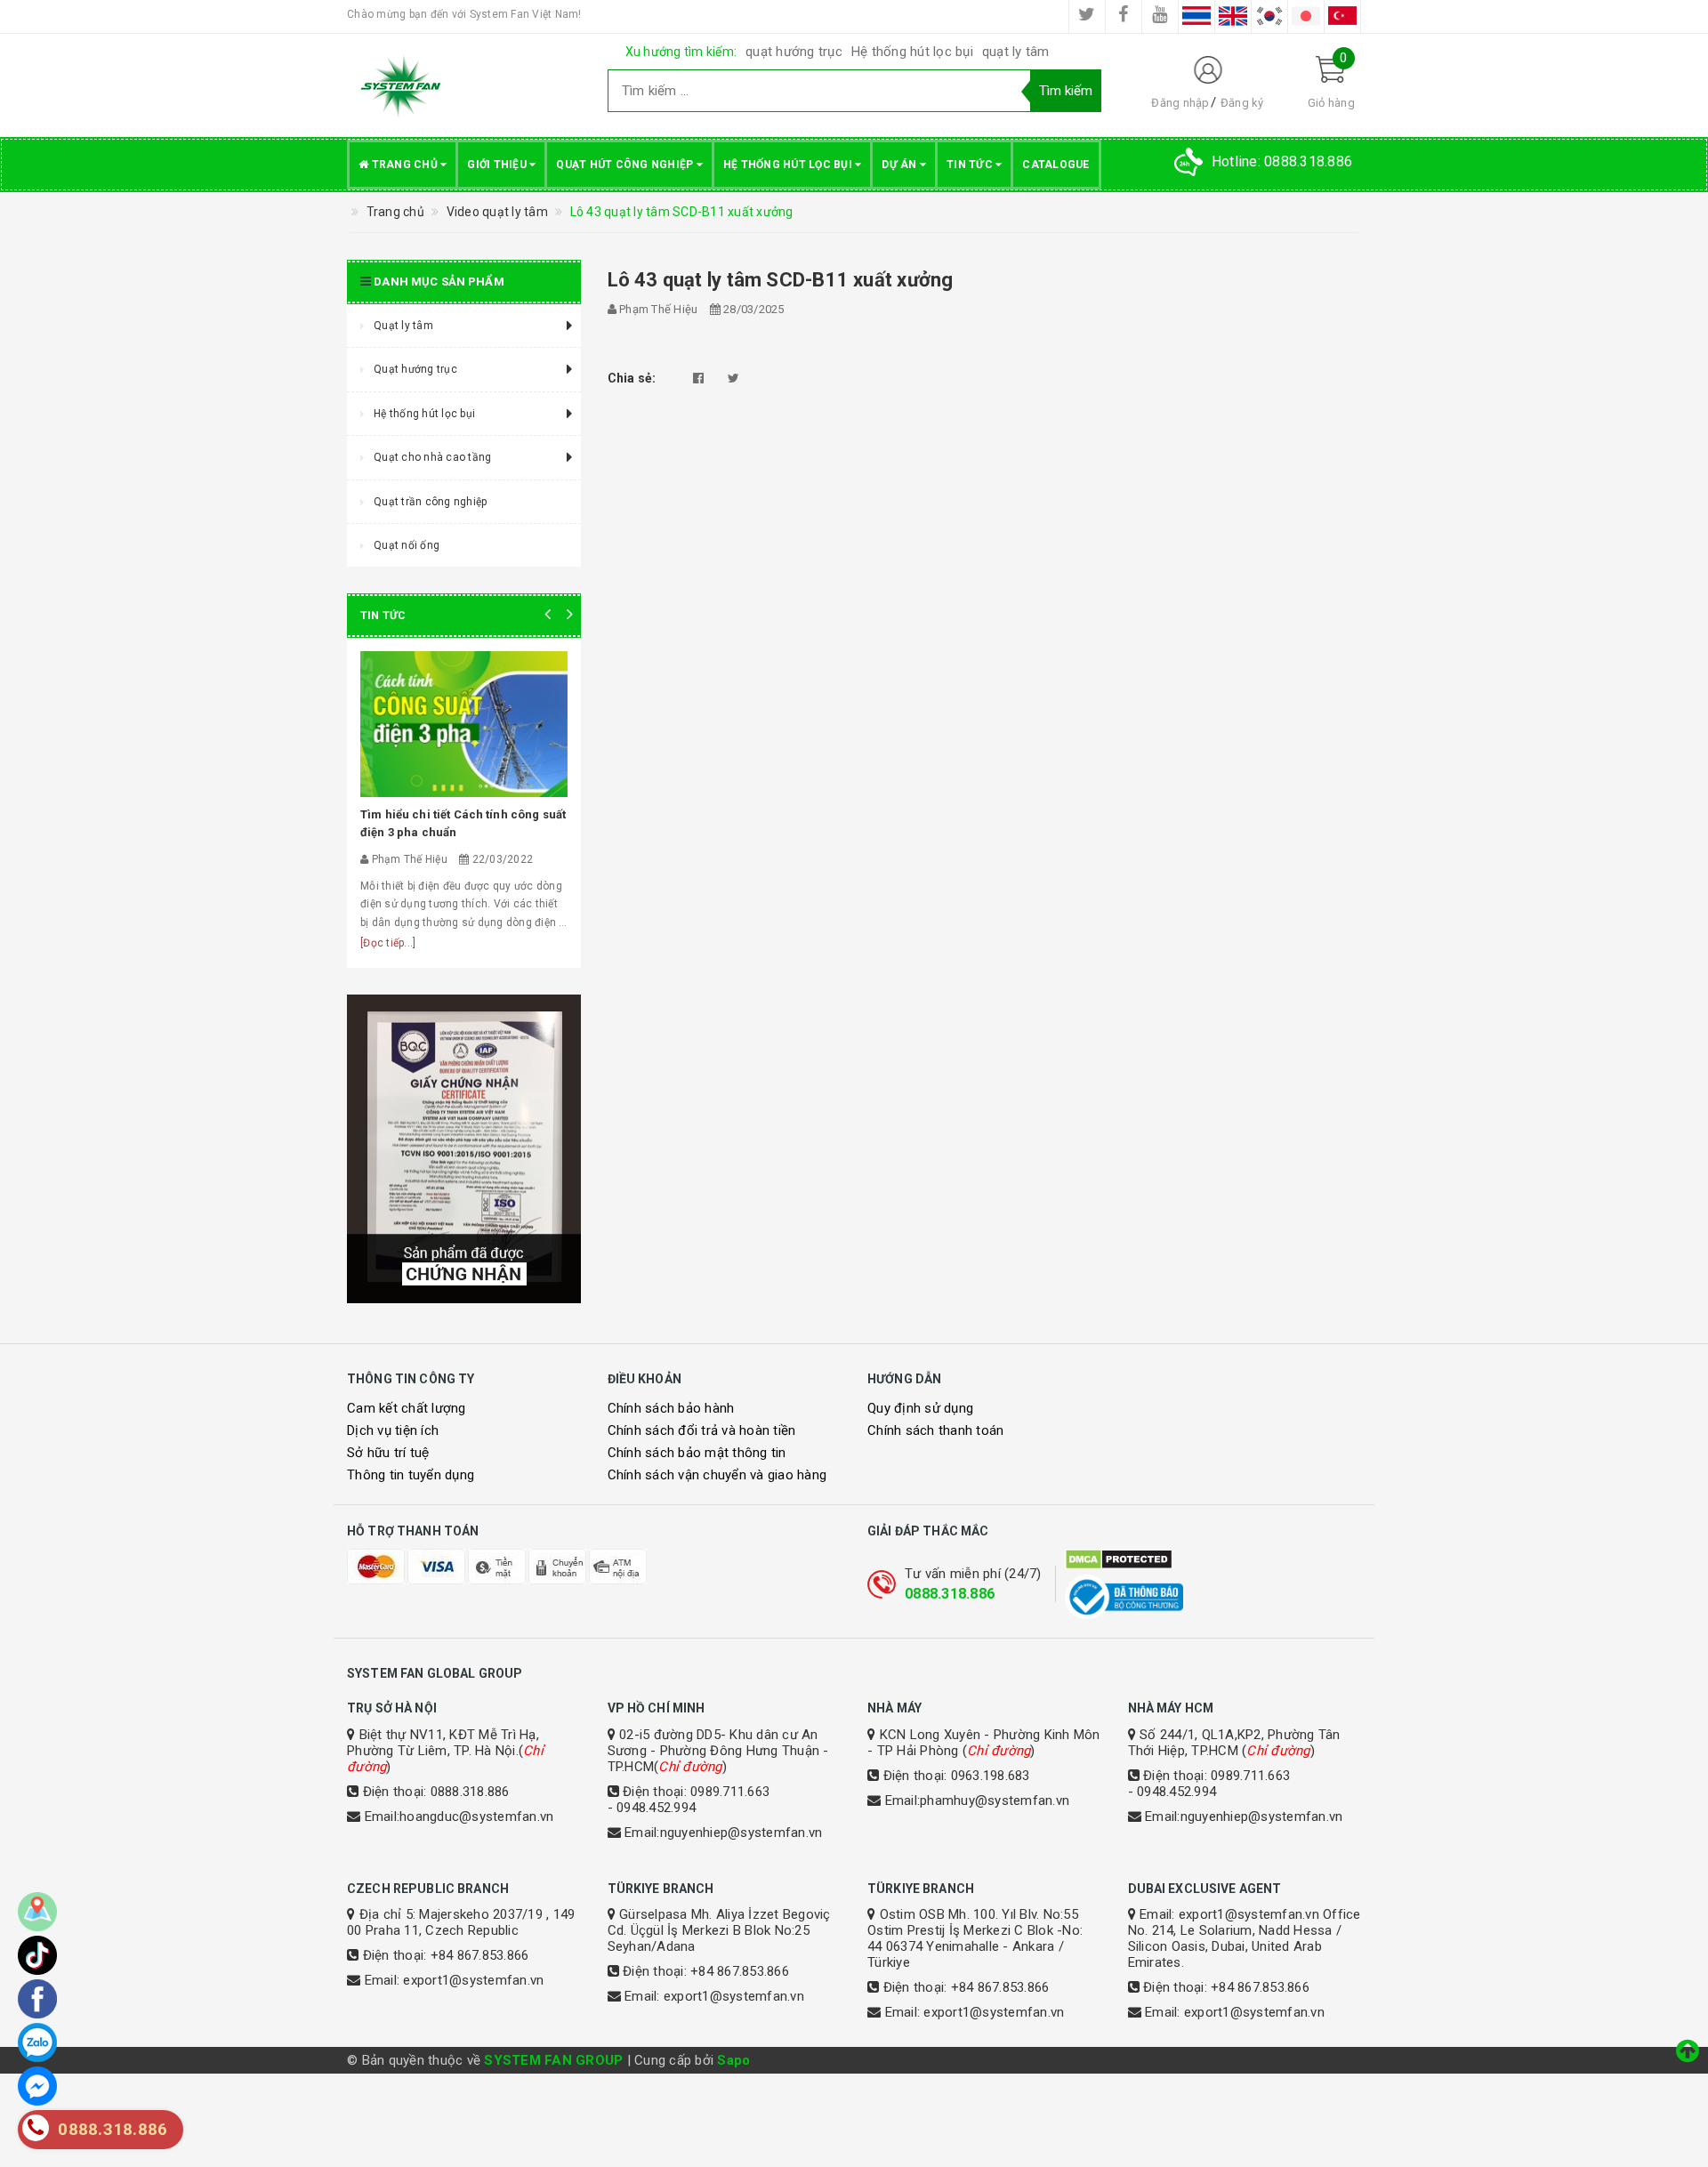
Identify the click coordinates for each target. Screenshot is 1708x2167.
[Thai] (1196, 16)
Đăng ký (1242, 103)
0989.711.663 (730, 1792)
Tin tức (971, 165)
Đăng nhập (1180, 103)
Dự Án (901, 165)
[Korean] (1269, 16)
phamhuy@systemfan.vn (995, 1800)
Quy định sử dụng (920, 1408)
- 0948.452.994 (652, 1808)
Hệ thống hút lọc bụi (912, 52)
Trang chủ (404, 165)
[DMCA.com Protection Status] (1213, 1559)
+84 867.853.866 (480, 1955)
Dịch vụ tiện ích (393, 1430)
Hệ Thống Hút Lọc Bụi (789, 165)
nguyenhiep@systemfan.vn (741, 1833)
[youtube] (1160, 16)
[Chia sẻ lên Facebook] (698, 378)
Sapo (733, 2060)
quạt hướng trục (794, 52)
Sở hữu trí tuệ (388, 1453)
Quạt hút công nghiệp (626, 165)
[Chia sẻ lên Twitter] (733, 378)
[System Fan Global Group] (464, 85)
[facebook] (1124, 16)
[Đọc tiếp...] (388, 943)
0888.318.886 (950, 1594)
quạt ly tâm (1016, 52)
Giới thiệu (498, 165)
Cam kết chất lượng (407, 1408)
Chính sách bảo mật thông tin (697, 1453)
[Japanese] (1306, 16)
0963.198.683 (991, 1776)
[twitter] (1087, 16)
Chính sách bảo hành (671, 1408)
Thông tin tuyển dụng (411, 1475)
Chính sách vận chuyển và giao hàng (717, 1475)
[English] (1233, 16)
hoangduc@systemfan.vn (476, 1817)
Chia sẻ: (632, 378)
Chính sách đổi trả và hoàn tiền (702, 1430)
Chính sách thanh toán (935, 1430)
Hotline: (1282, 161)
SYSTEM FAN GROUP (553, 2060)
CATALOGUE (1055, 165)
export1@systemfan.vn (473, 1980)
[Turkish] (1342, 16)
